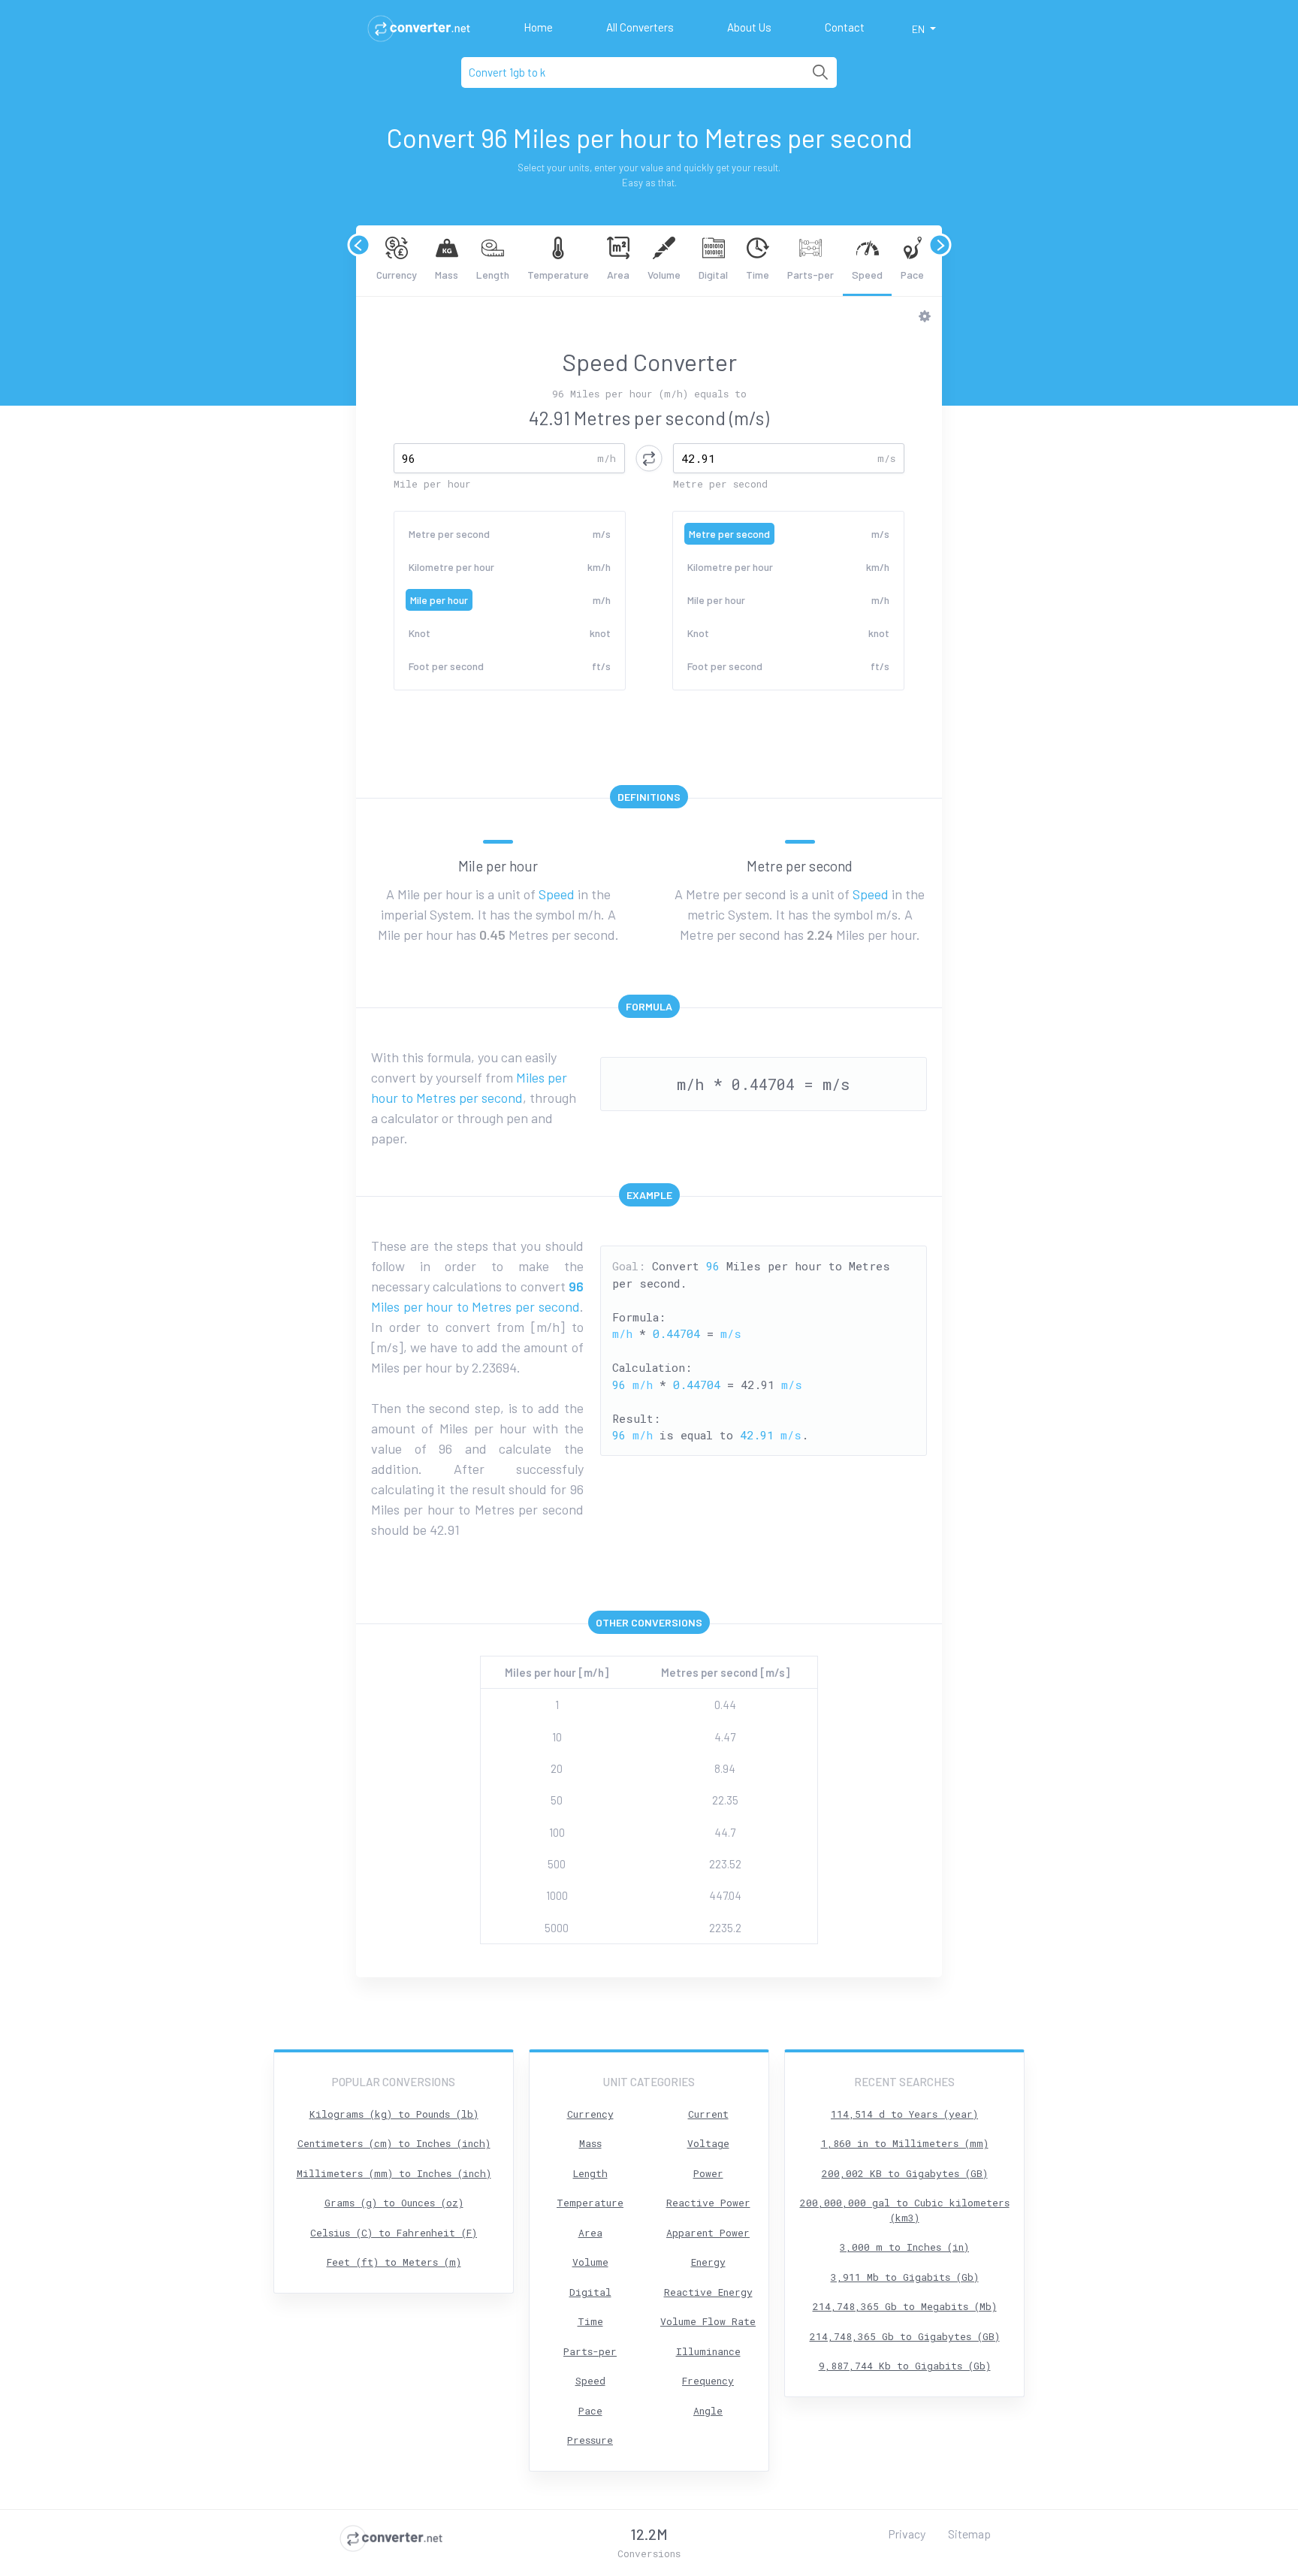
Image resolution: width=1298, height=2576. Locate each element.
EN (919, 29)
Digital (713, 275)
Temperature (558, 275)
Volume (664, 275)
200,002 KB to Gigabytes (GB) (905, 2173)
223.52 (725, 1864)
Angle (708, 2411)
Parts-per (810, 275)
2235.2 (725, 1928)
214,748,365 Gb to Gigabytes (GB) (905, 2336)
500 (557, 1864)
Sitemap (969, 2534)
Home (538, 27)
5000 (557, 1928)
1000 (557, 1895)
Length (493, 275)
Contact (845, 27)
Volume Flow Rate (708, 2321)
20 (557, 1768)
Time (758, 275)
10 (557, 1737)
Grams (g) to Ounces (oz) (394, 2203)
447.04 (725, 1895)
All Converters (640, 27)
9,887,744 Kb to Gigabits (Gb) (905, 2366)
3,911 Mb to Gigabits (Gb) (905, 2277)
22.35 (725, 1800)
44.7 (725, 1832)
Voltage (708, 2143)
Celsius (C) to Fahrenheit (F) (394, 2233)
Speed (867, 275)
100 (557, 1832)
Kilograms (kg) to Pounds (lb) (394, 2114)
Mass (447, 275)
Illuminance (708, 2351)
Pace (912, 275)
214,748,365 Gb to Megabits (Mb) (905, 2306)
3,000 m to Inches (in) (904, 2247)
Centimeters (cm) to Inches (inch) (394, 2143)
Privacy (907, 2534)
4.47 (725, 1737)
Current (708, 2114)
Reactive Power (708, 2203)
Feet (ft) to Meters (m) (394, 2262)
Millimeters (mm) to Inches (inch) (394, 2173)
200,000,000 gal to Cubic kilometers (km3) (905, 2210)
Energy (708, 2262)
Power (708, 2173)
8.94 (725, 1768)
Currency (397, 275)
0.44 (725, 1705)
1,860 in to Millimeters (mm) (905, 2143)
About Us (749, 27)
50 (557, 1800)
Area (618, 275)
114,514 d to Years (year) (904, 2114)
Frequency (708, 2381)
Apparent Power (708, 2233)
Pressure (590, 2440)
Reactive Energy (708, 2292)
